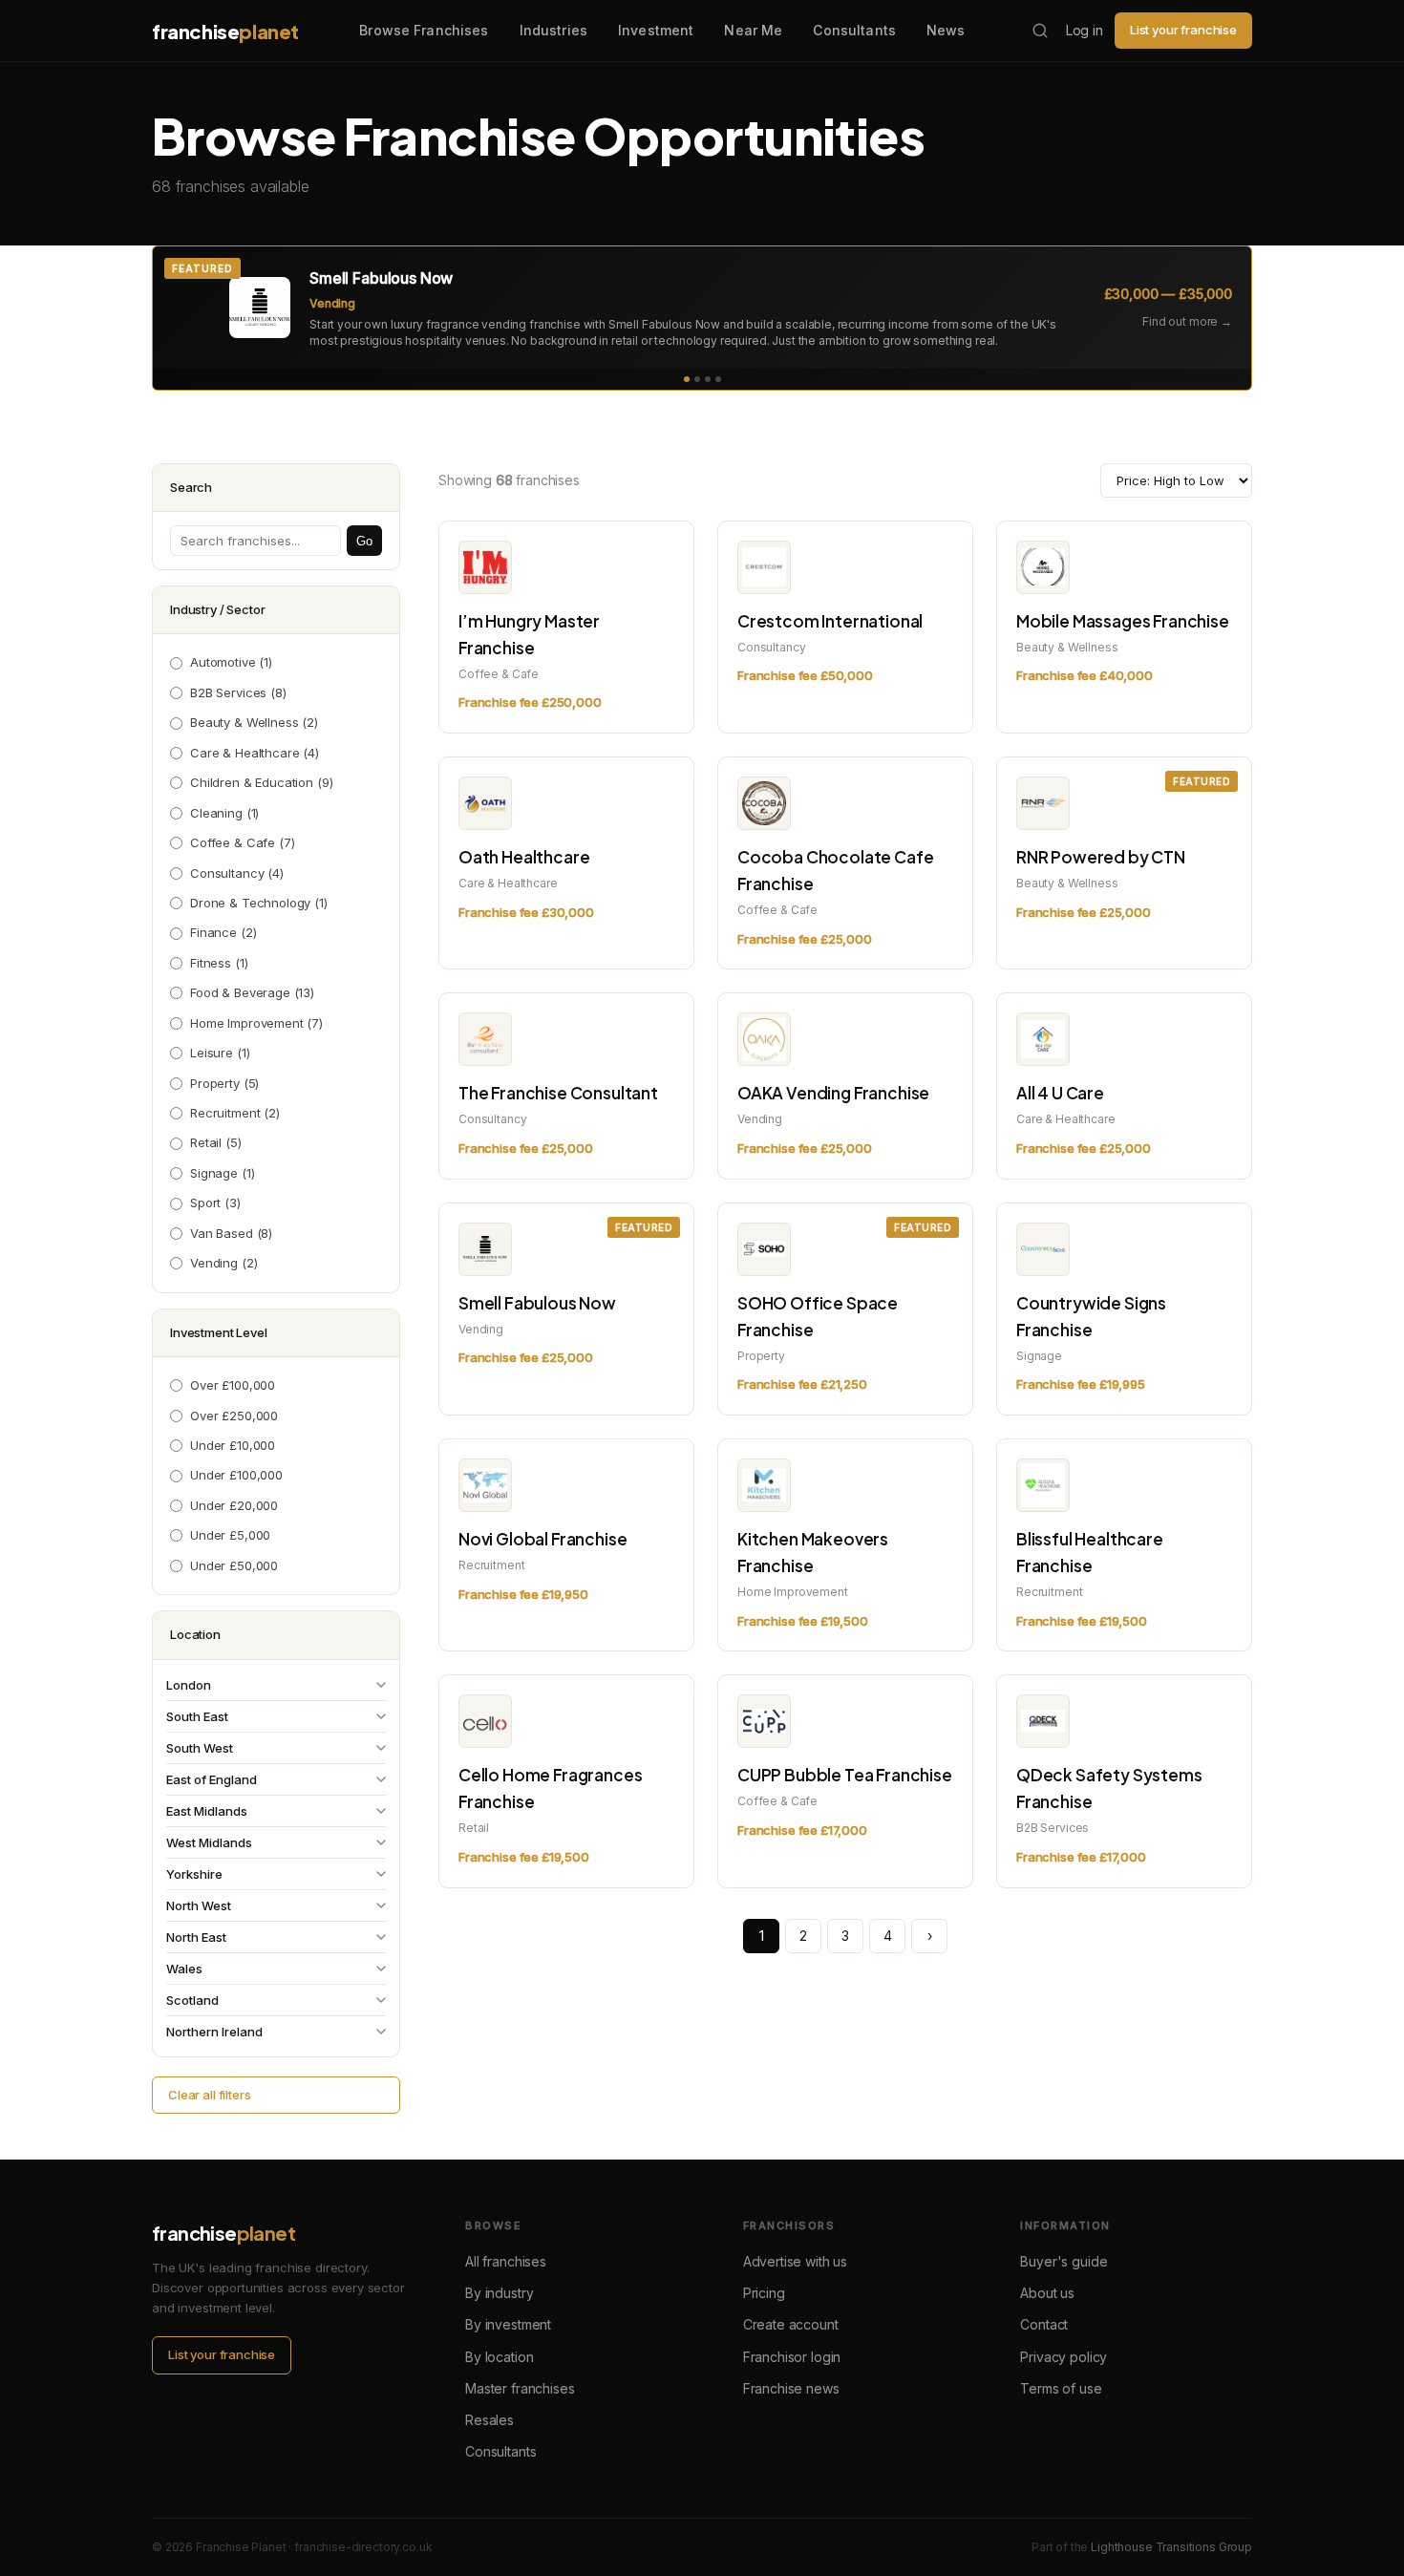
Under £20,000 (234, 1505)
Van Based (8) (231, 1233)
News (946, 30)
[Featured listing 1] (687, 379)
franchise (225, 31)
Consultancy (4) (237, 873)
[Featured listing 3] (708, 379)
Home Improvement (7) (256, 1023)
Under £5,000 (230, 1535)
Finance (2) (223, 932)
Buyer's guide (1064, 2261)
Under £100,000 (236, 1475)
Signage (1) (222, 1173)
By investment (508, 2324)
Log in (1085, 30)
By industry (499, 2293)
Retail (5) (216, 1142)
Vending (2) (223, 1263)
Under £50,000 (234, 1565)
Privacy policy (1064, 2357)
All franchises (506, 2261)
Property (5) (224, 1083)
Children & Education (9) (261, 782)
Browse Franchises (424, 30)
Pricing (764, 2293)
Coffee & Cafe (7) (242, 842)
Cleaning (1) (224, 813)
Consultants (854, 30)
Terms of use (1061, 2388)
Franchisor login (792, 2357)
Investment (656, 30)
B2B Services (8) (238, 692)
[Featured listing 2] (697, 379)
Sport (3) (215, 1203)
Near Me (753, 30)
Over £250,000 (234, 1416)
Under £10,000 (233, 1445)
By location (499, 2357)
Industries (553, 30)
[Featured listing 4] (718, 379)
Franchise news (791, 2388)
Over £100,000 (233, 1385)
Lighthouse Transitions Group (1171, 2547)
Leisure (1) (220, 1053)
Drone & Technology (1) (259, 903)
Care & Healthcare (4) (255, 753)
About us (1047, 2293)
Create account (791, 2324)
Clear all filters (209, 2095)
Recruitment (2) (235, 1113)
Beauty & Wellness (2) (254, 722)
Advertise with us (795, 2261)
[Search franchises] (1040, 31)
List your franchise (1183, 30)
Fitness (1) (219, 963)
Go (364, 541)
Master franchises (520, 2388)
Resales (489, 2420)
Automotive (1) (231, 662)
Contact (1044, 2324)
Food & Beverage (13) (252, 992)
